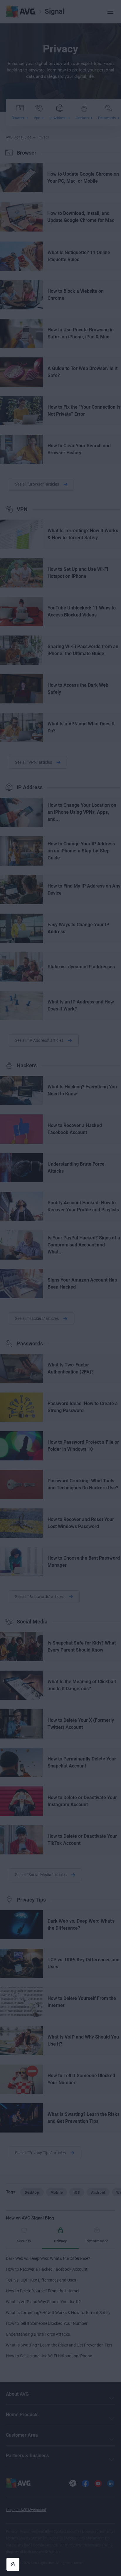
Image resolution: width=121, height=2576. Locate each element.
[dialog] (60, 1288)
